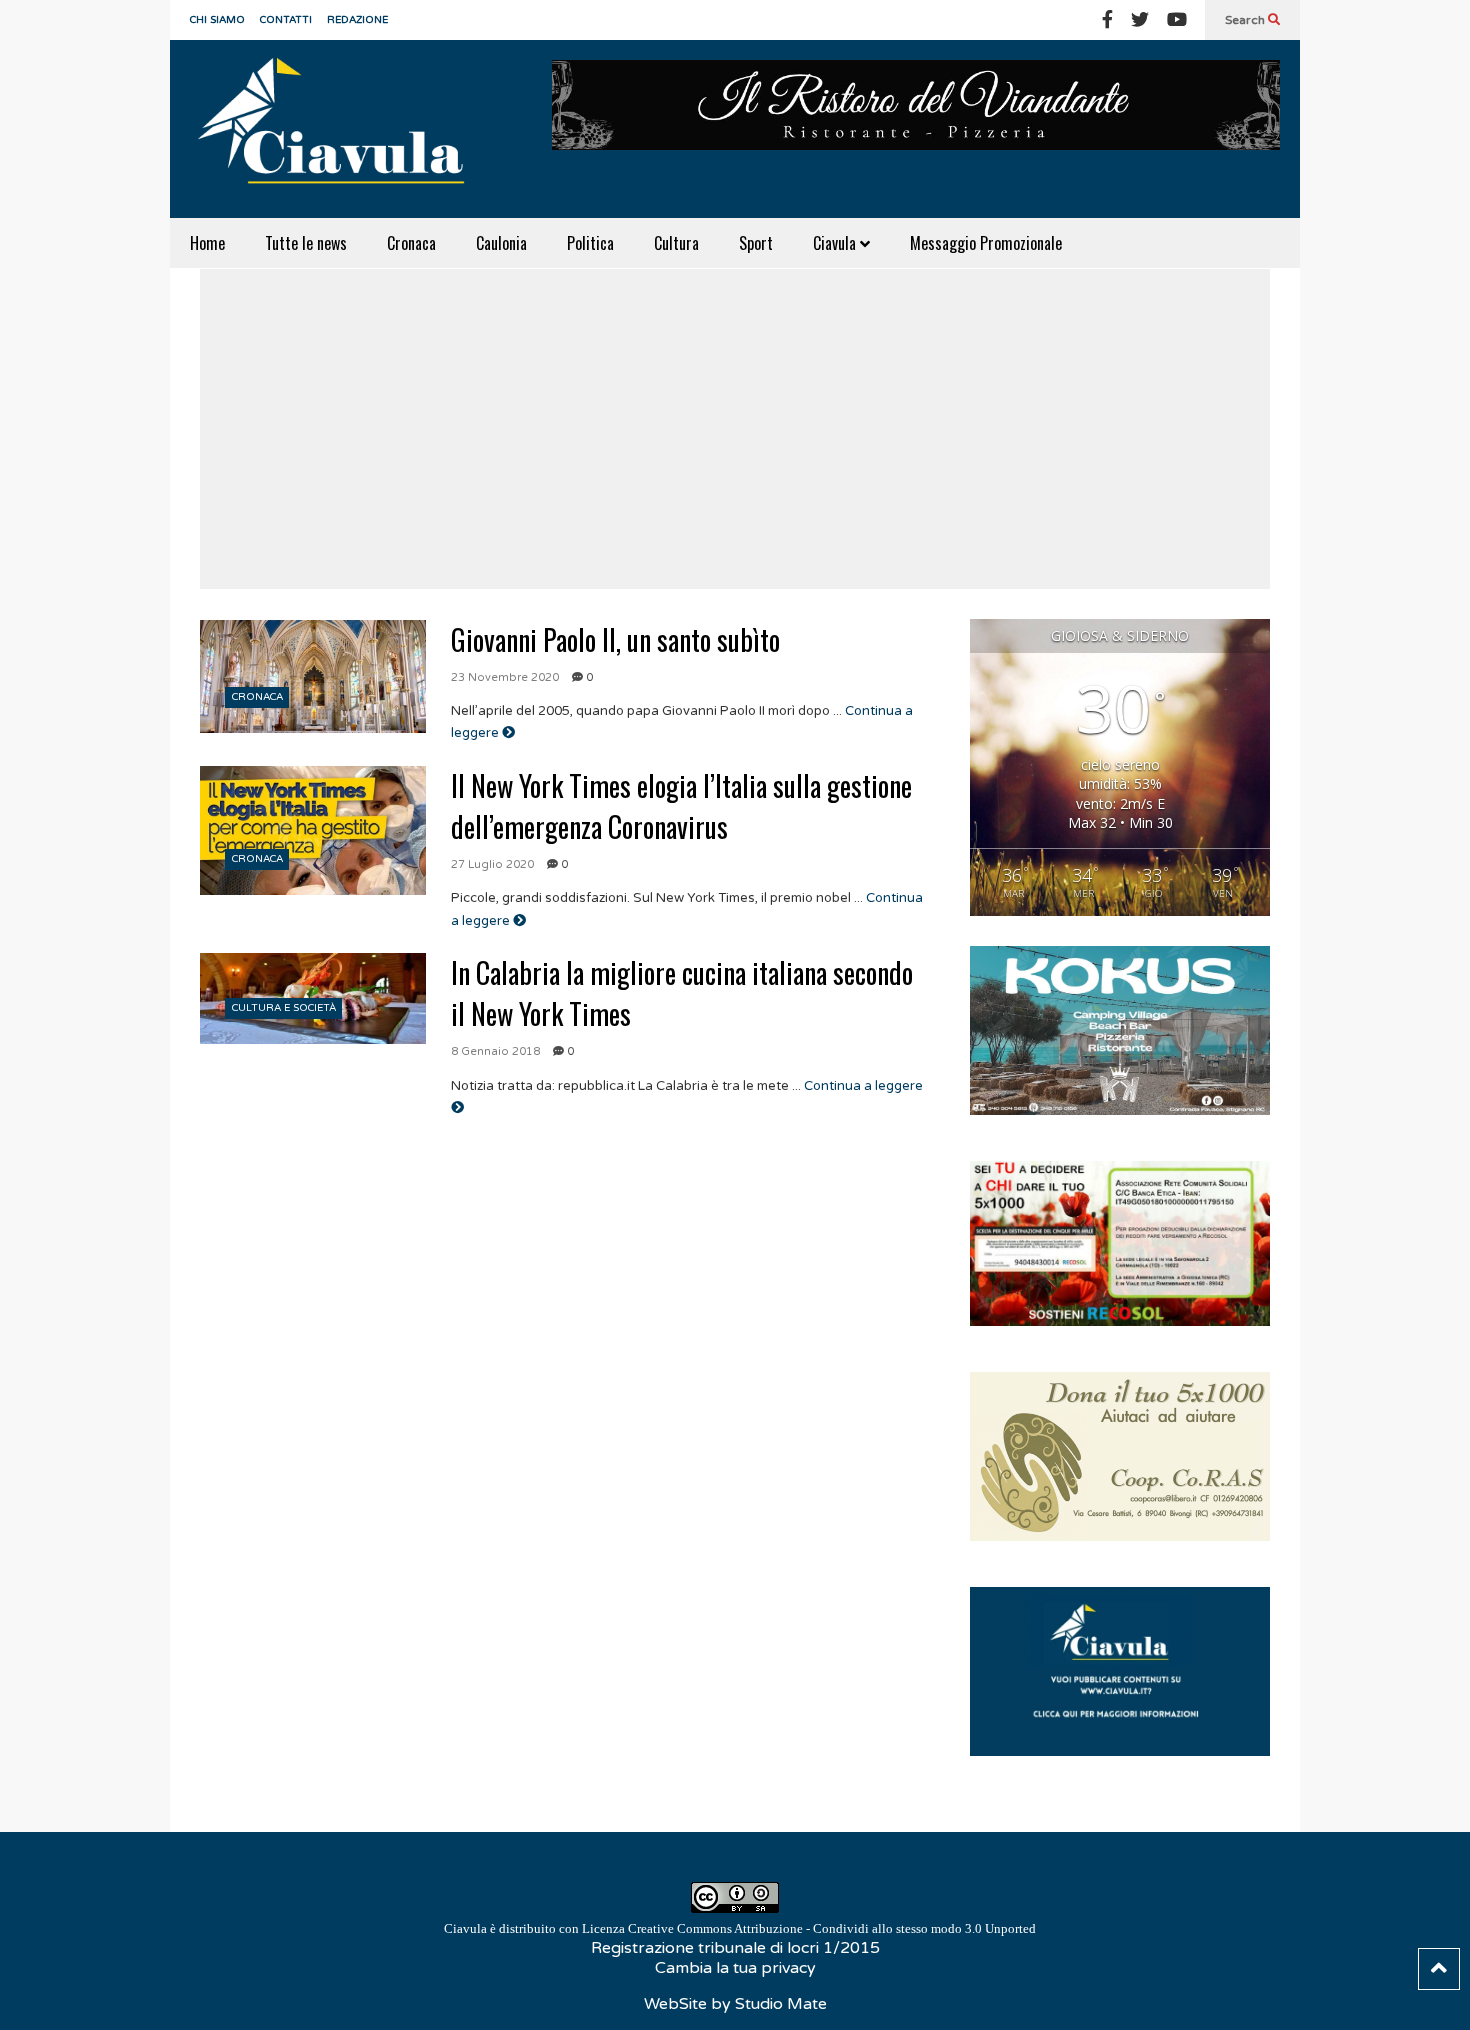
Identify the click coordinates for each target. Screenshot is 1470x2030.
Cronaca (411, 243)
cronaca (257, 697)
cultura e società (284, 1008)
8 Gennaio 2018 (495, 1051)
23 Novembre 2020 (505, 677)
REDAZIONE (357, 20)
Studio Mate (781, 2004)
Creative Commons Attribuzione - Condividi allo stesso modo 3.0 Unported (832, 1928)
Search (1246, 20)
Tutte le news (306, 243)
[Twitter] (1140, 20)
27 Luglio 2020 (492, 864)
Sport (756, 243)
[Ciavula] (340, 129)
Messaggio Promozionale (986, 243)
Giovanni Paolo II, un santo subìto (615, 639)
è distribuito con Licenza (740, 1928)
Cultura (676, 243)
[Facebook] (1107, 20)
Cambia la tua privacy (735, 1968)
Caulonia (501, 243)
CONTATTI (286, 20)
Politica (590, 243)
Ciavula (836, 243)
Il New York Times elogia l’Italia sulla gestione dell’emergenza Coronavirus (681, 806)
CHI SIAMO (217, 20)
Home (207, 243)
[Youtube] (1177, 20)
